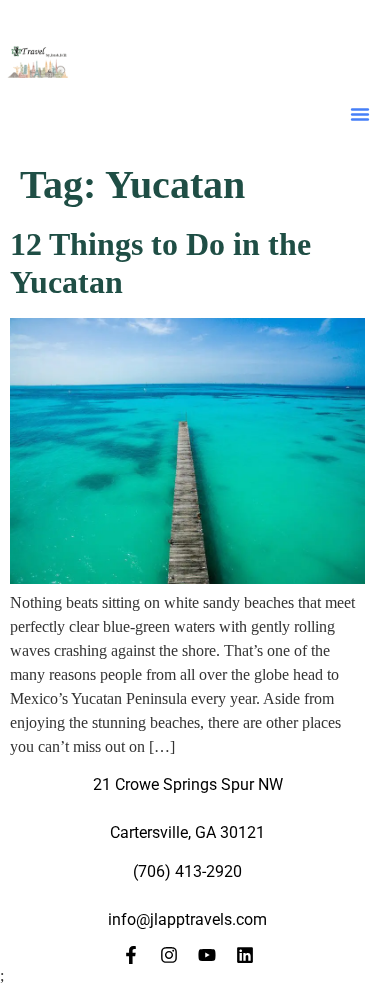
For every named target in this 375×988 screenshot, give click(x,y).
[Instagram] (169, 955)
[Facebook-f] (131, 955)
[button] (360, 114)
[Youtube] (207, 955)
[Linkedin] (245, 955)
